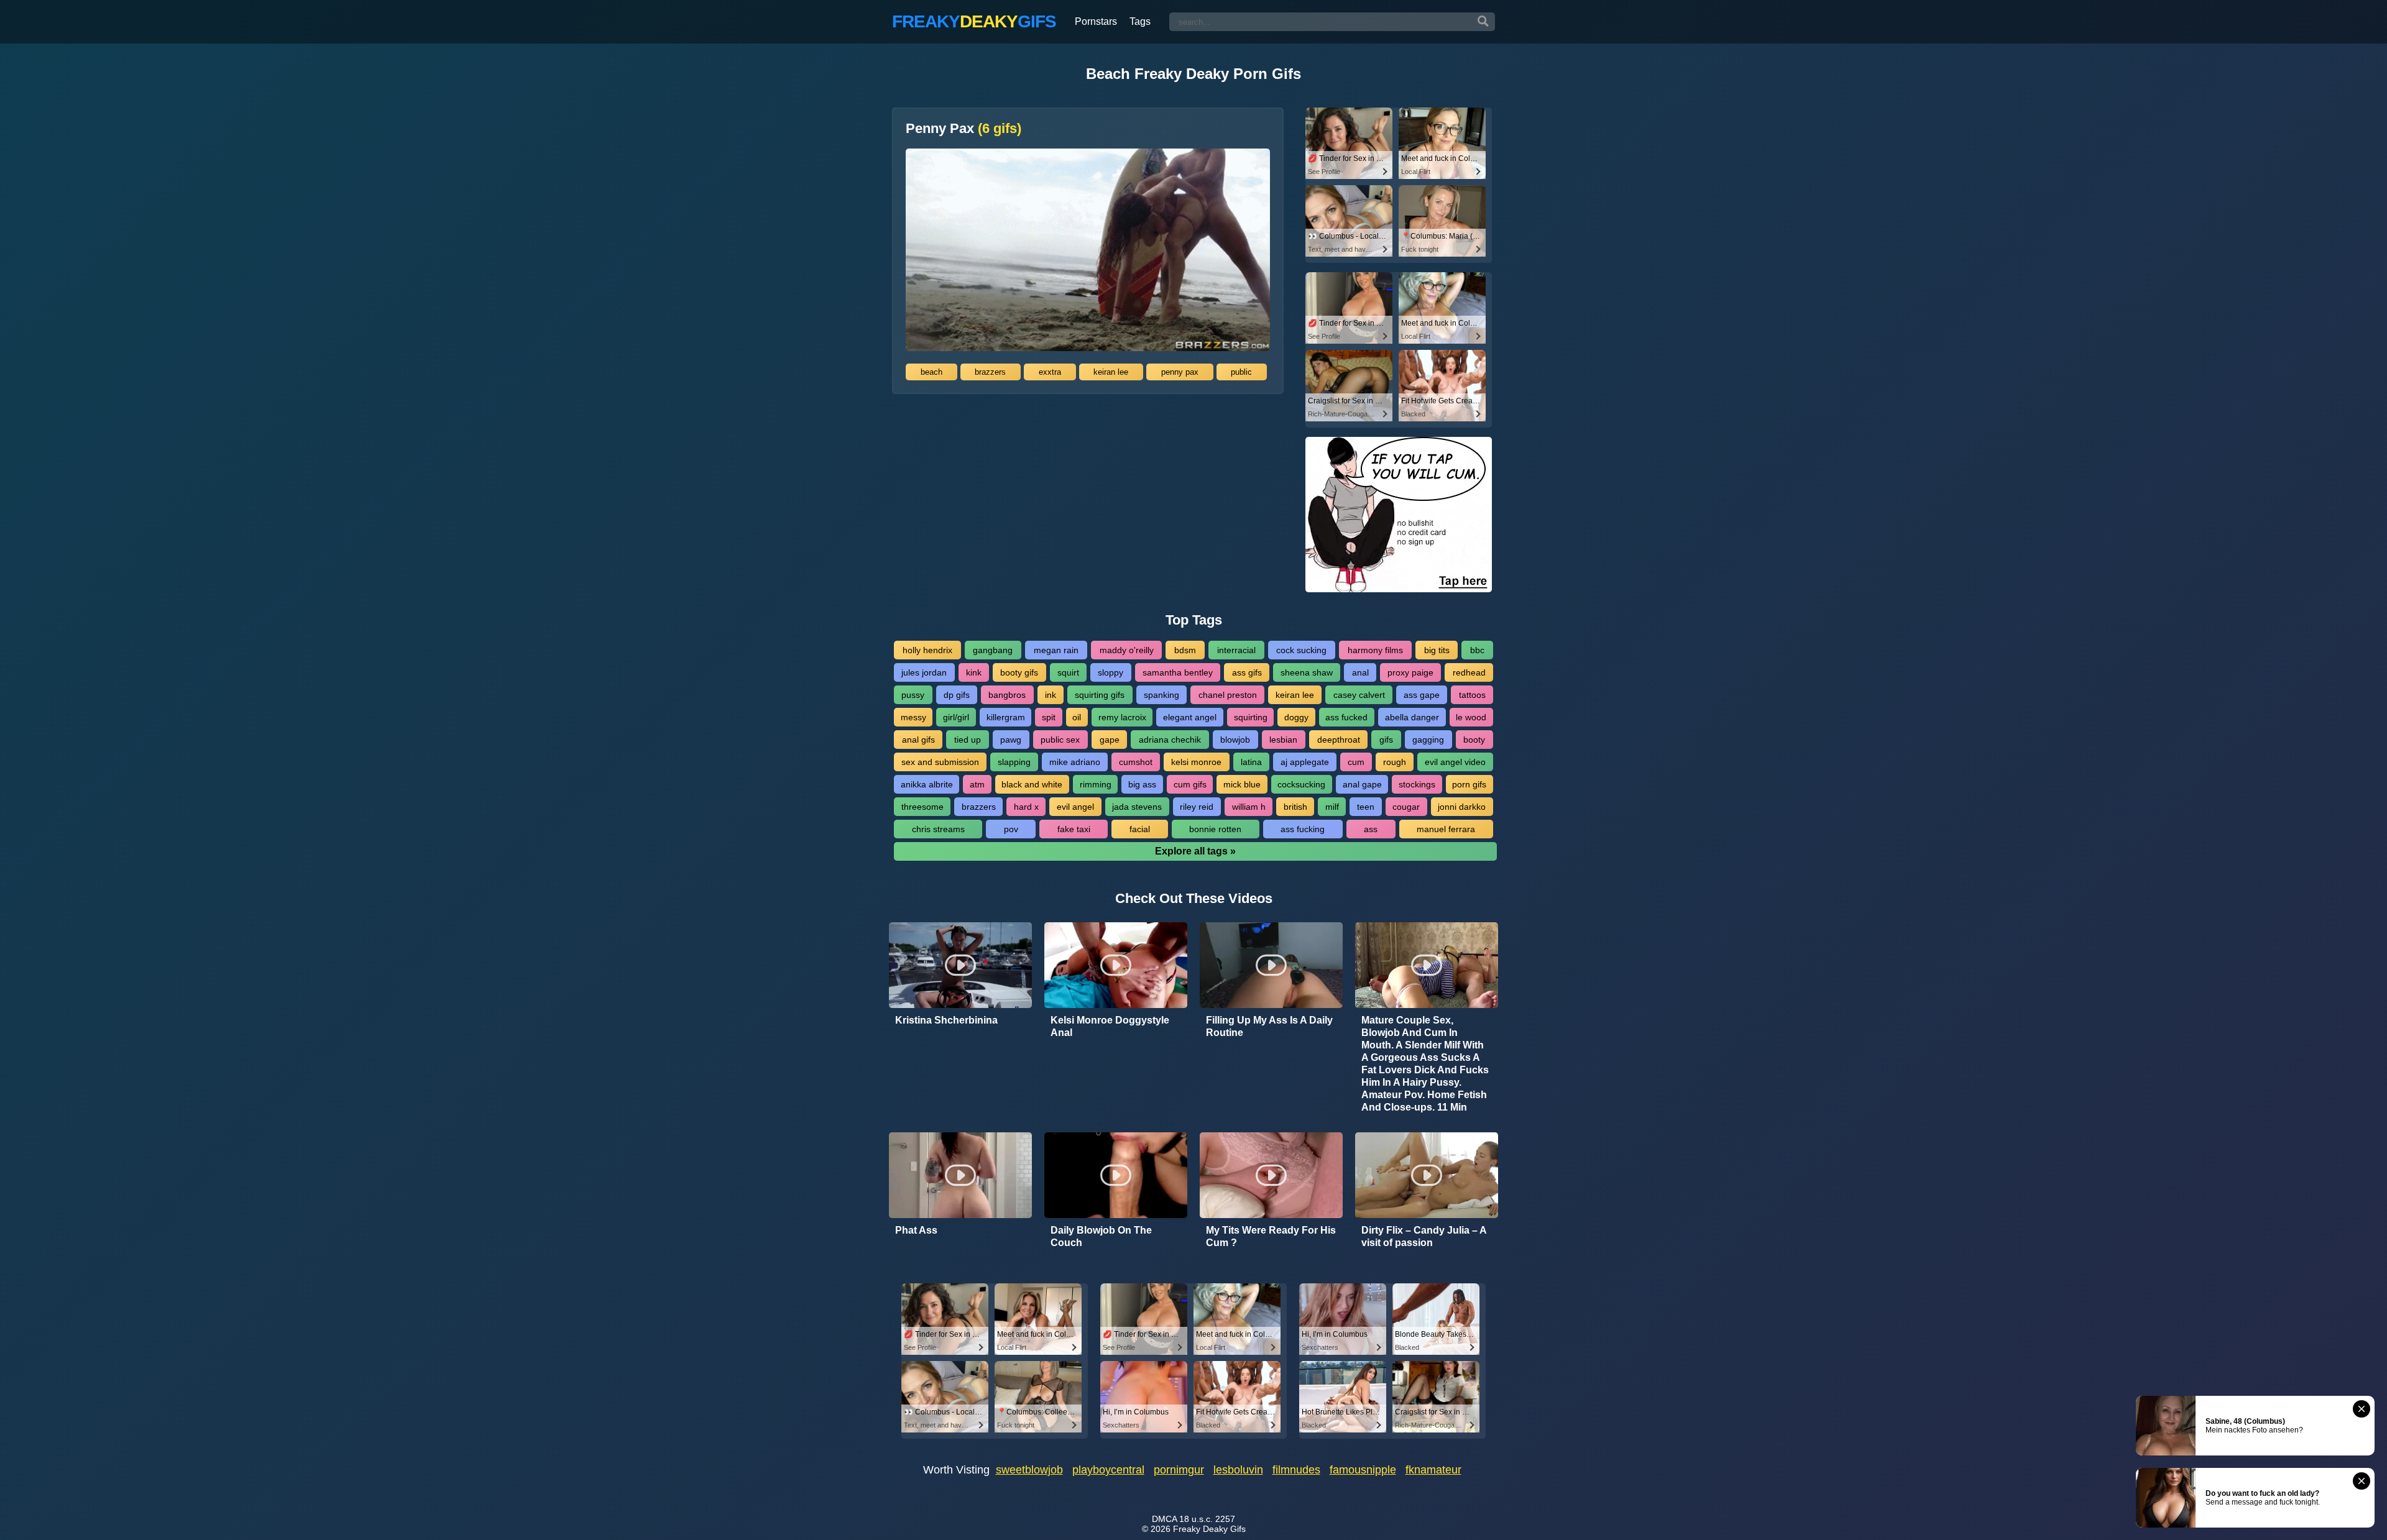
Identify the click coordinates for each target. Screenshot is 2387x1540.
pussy (913, 695)
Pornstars (1096, 21)
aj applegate (1305, 762)
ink (1051, 695)
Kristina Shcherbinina (946, 1020)
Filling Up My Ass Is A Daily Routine (1269, 1026)
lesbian (1283, 740)
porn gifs (1469, 784)
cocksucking (1301, 784)
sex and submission (940, 762)
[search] (1483, 22)
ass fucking (1303, 829)
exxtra (1050, 372)
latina (1251, 762)
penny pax (1180, 372)
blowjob (1235, 740)
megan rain (1056, 650)
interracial (1236, 650)
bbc (1477, 650)
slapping (1014, 762)
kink (974, 672)
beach (931, 372)
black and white (1032, 784)
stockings (1417, 784)
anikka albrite (927, 784)
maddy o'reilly (1127, 650)
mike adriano (1075, 762)
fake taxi (1074, 829)
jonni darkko (1462, 807)
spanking (1161, 695)
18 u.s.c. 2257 (1207, 1519)
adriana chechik (1170, 740)
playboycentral (1108, 1470)
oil (1077, 717)
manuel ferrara (1446, 829)
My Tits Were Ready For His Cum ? (1271, 1236)
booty (1474, 740)
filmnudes (1296, 1470)
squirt (1068, 672)
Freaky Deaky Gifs (1209, 1529)
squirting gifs (1100, 695)
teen (1366, 807)
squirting (1251, 717)
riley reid (1197, 807)
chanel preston (1228, 695)
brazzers (990, 372)
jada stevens (1137, 807)
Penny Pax (964, 129)
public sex (1060, 740)
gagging (1428, 740)
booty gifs (1019, 672)
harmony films (1375, 650)
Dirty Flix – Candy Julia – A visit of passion (1424, 1236)
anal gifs (918, 740)
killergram (1006, 717)
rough (1395, 762)
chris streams (938, 829)
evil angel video (1455, 762)
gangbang (993, 650)
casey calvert (1359, 695)
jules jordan (924, 672)
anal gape (1362, 784)
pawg (1011, 740)
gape (1110, 740)
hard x (1026, 807)
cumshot (1136, 762)
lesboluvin (1238, 1470)
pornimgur (1179, 1470)
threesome (922, 807)
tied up (968, 740)
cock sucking (1301, 650)
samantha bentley (1178, 672)
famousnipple (1363, 1470)
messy (913, 717)
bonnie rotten (1215, 829)
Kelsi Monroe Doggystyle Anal (1110, 1026)
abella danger (1412, 717)
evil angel (1075, 807)
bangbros (1007, 695)
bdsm (1185, 650)
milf (1332, 807)
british (1295, 807)
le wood (1471, 717)
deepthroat (1339, 740)
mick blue (1242, 784)
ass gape (1422, 695)
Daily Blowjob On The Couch (1101, 1236)
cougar (1406, 807)
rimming (1096, 784)
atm (977, 784)
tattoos (1472, 695)
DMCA (1164, 1519)
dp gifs (957, 695)
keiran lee (1111, 372)
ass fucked (1346, 717)
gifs (1386, 740)
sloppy (1111, 672)
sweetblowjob (1029, 1470)
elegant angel (1190, 717)
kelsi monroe (1196, 762)
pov (1011, 829)
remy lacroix (1122, 717)
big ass (1142, 784)
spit (1049, 717)
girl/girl (956, 717)
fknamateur (1433, 1470)
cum (1356, 762)
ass (1371, 829)
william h (1249, 807)
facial (1140, 829)
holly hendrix (927, 650)
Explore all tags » (1195, 851)
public (1241, 372)
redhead (1469, 672)
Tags (1140, 21)
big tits (1437, 650)
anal (1360, 672)
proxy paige (1410, 672)
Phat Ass (916, 1230)
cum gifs (1190, 784)
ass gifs (1247, 672)
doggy (1296, 717)
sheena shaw (1307, 672)
